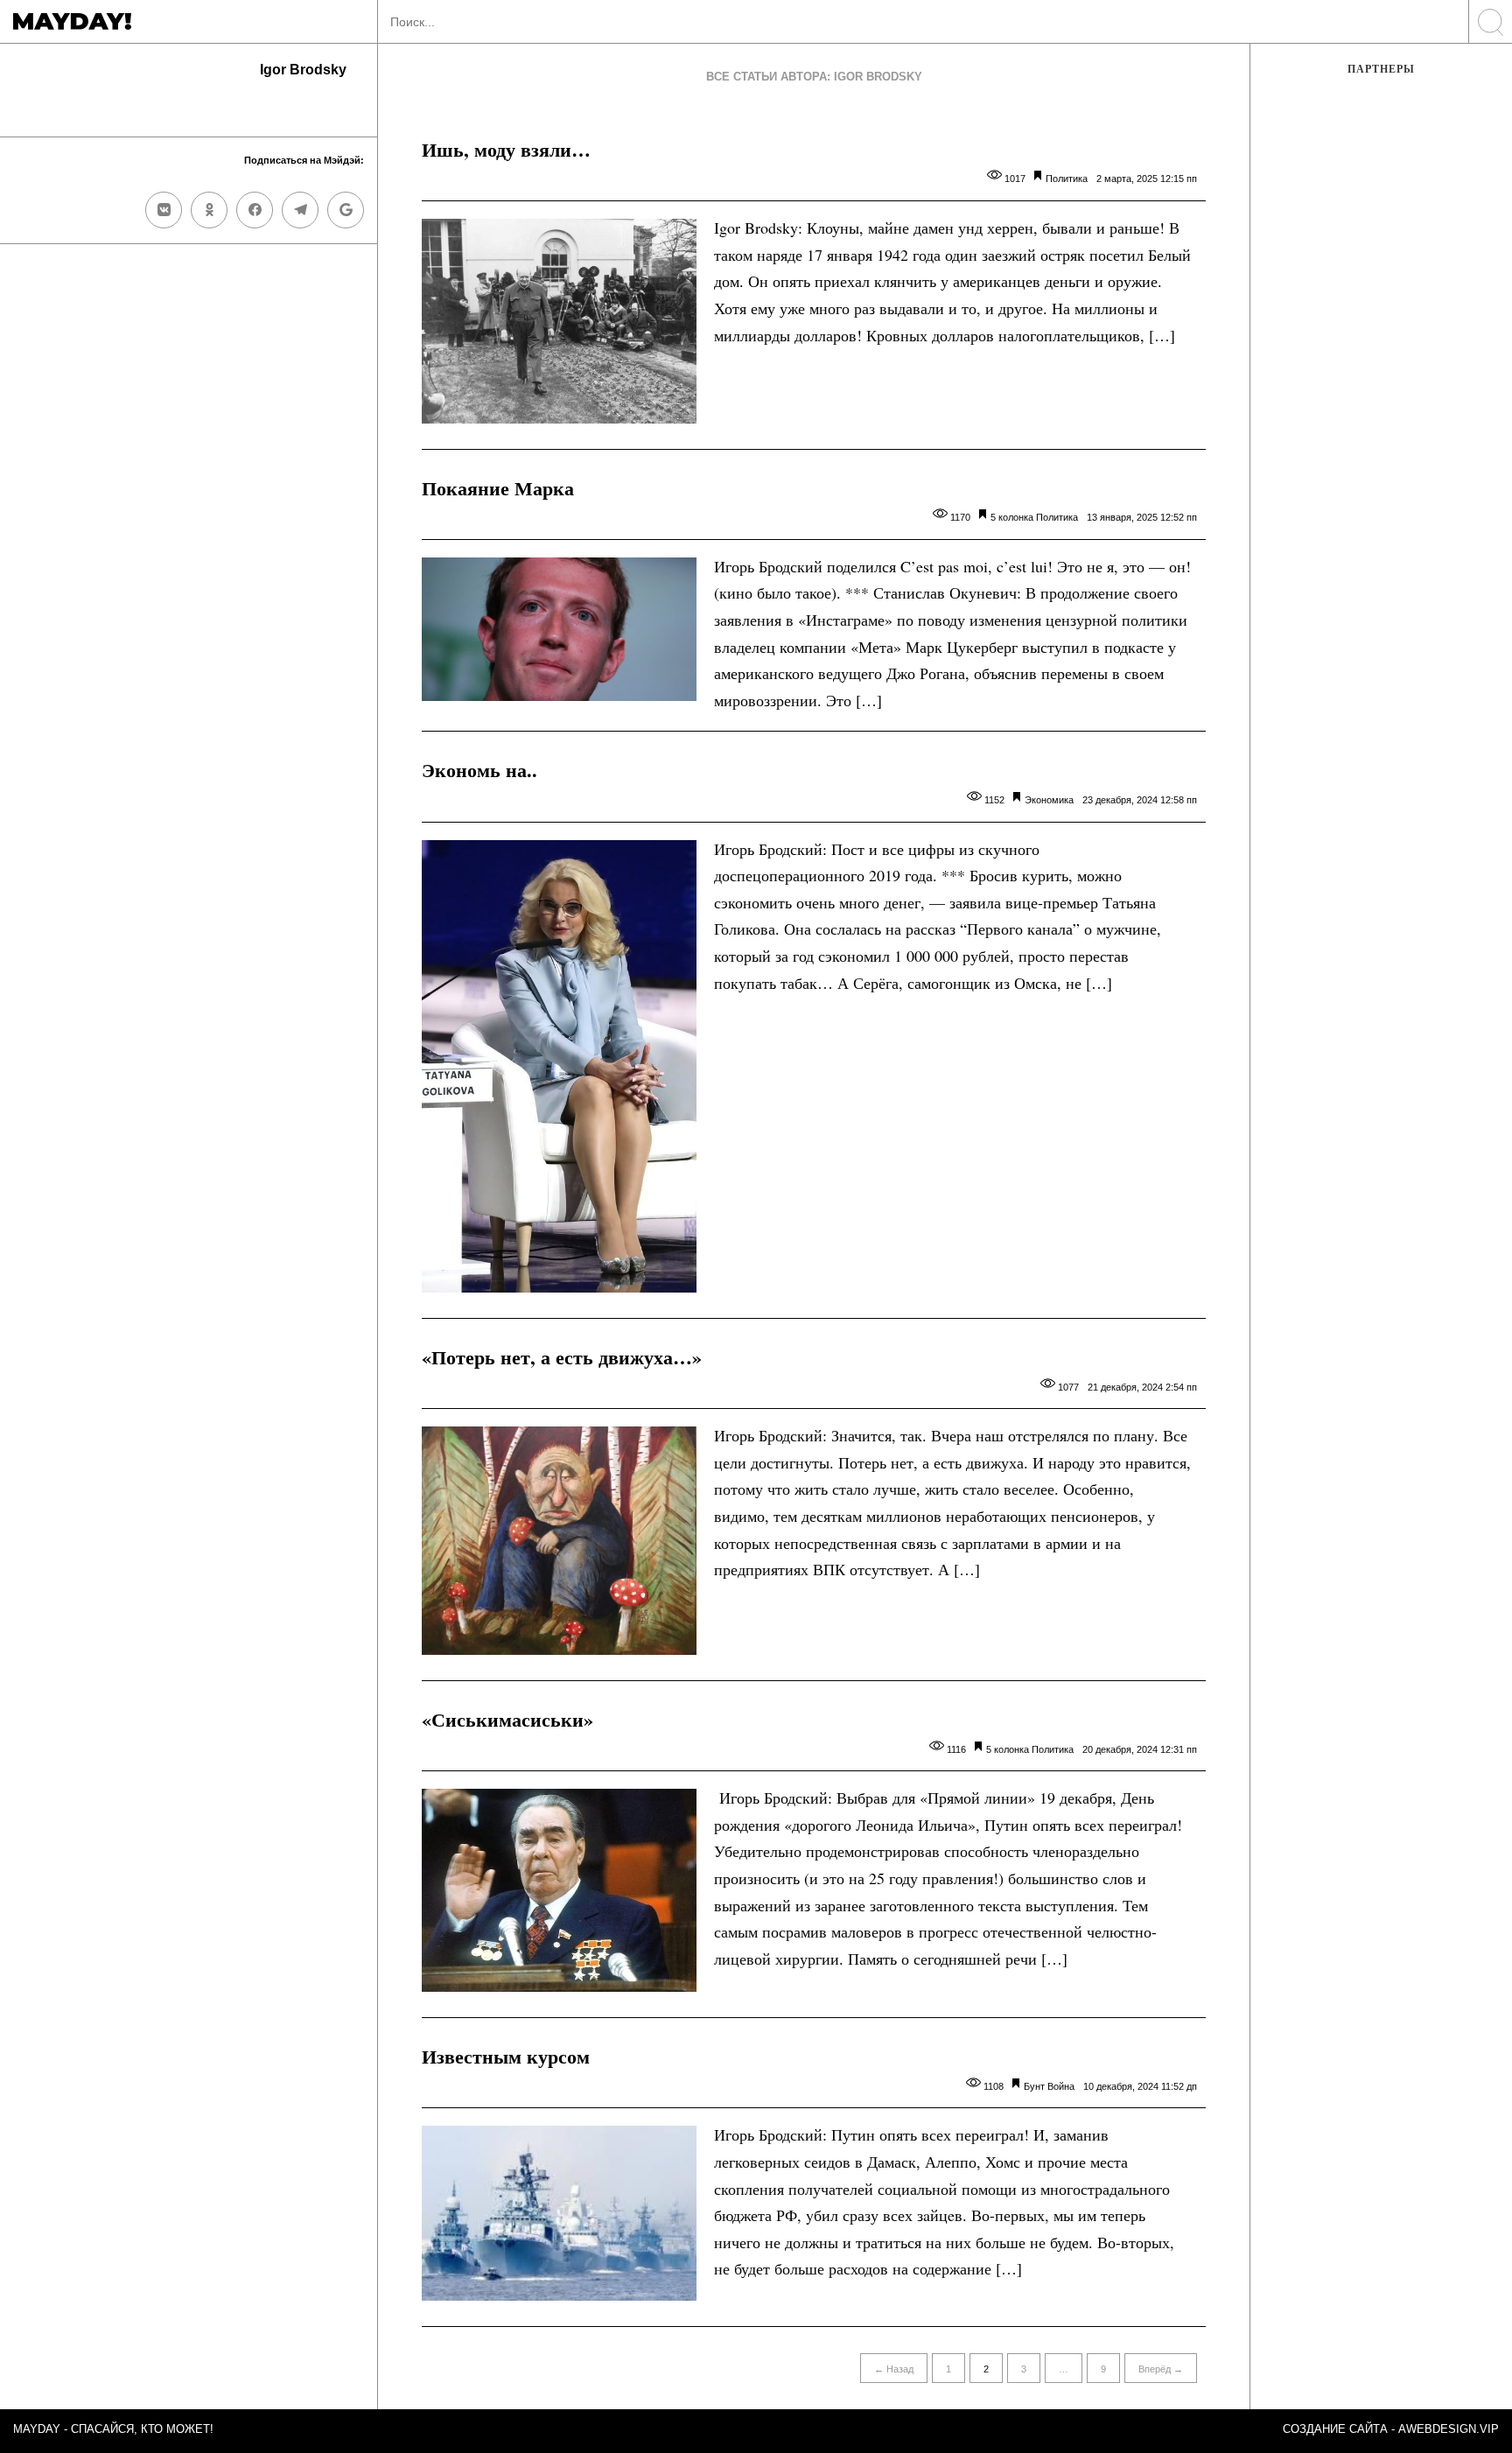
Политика (1067, 179)
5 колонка (1012, 517)
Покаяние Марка (498, 488)
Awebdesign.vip (1449, 2429)
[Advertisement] (1381, 382)
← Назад (894, 2369)
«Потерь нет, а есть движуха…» (562, 1357)
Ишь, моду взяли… (506, 149)
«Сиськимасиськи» (507, 1719)
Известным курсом (506, 2056)
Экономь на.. (479, 770)
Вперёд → (1161, 2369)
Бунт (1034, 2086)
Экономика (1049, 800)
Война (1061, 2086)
